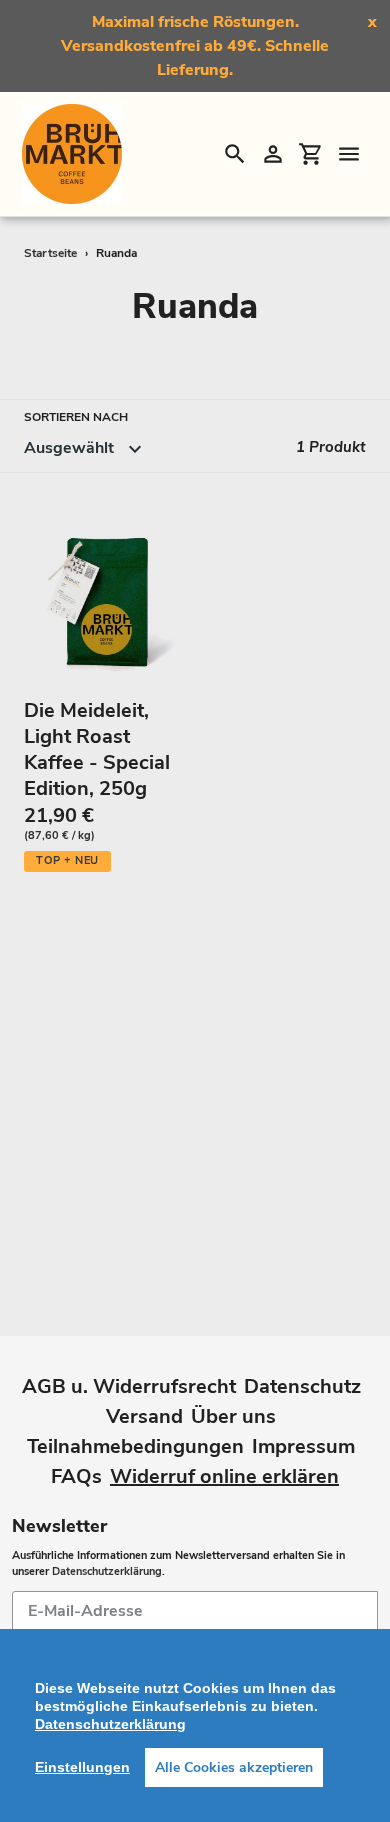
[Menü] (349, 154)
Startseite (50, 253)
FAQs (76, 1476)
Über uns (233, 1416)
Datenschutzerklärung (107, 1571)
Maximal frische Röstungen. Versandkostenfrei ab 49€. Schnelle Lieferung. (195, 46)
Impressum (303, 1446)
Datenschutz (302, 1386)
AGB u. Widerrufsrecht (129, 1386)
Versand (144, 1416)
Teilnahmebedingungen (135, 1446)
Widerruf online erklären (224, 1476)
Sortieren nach (76, 417)
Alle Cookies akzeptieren (234, 1767)
